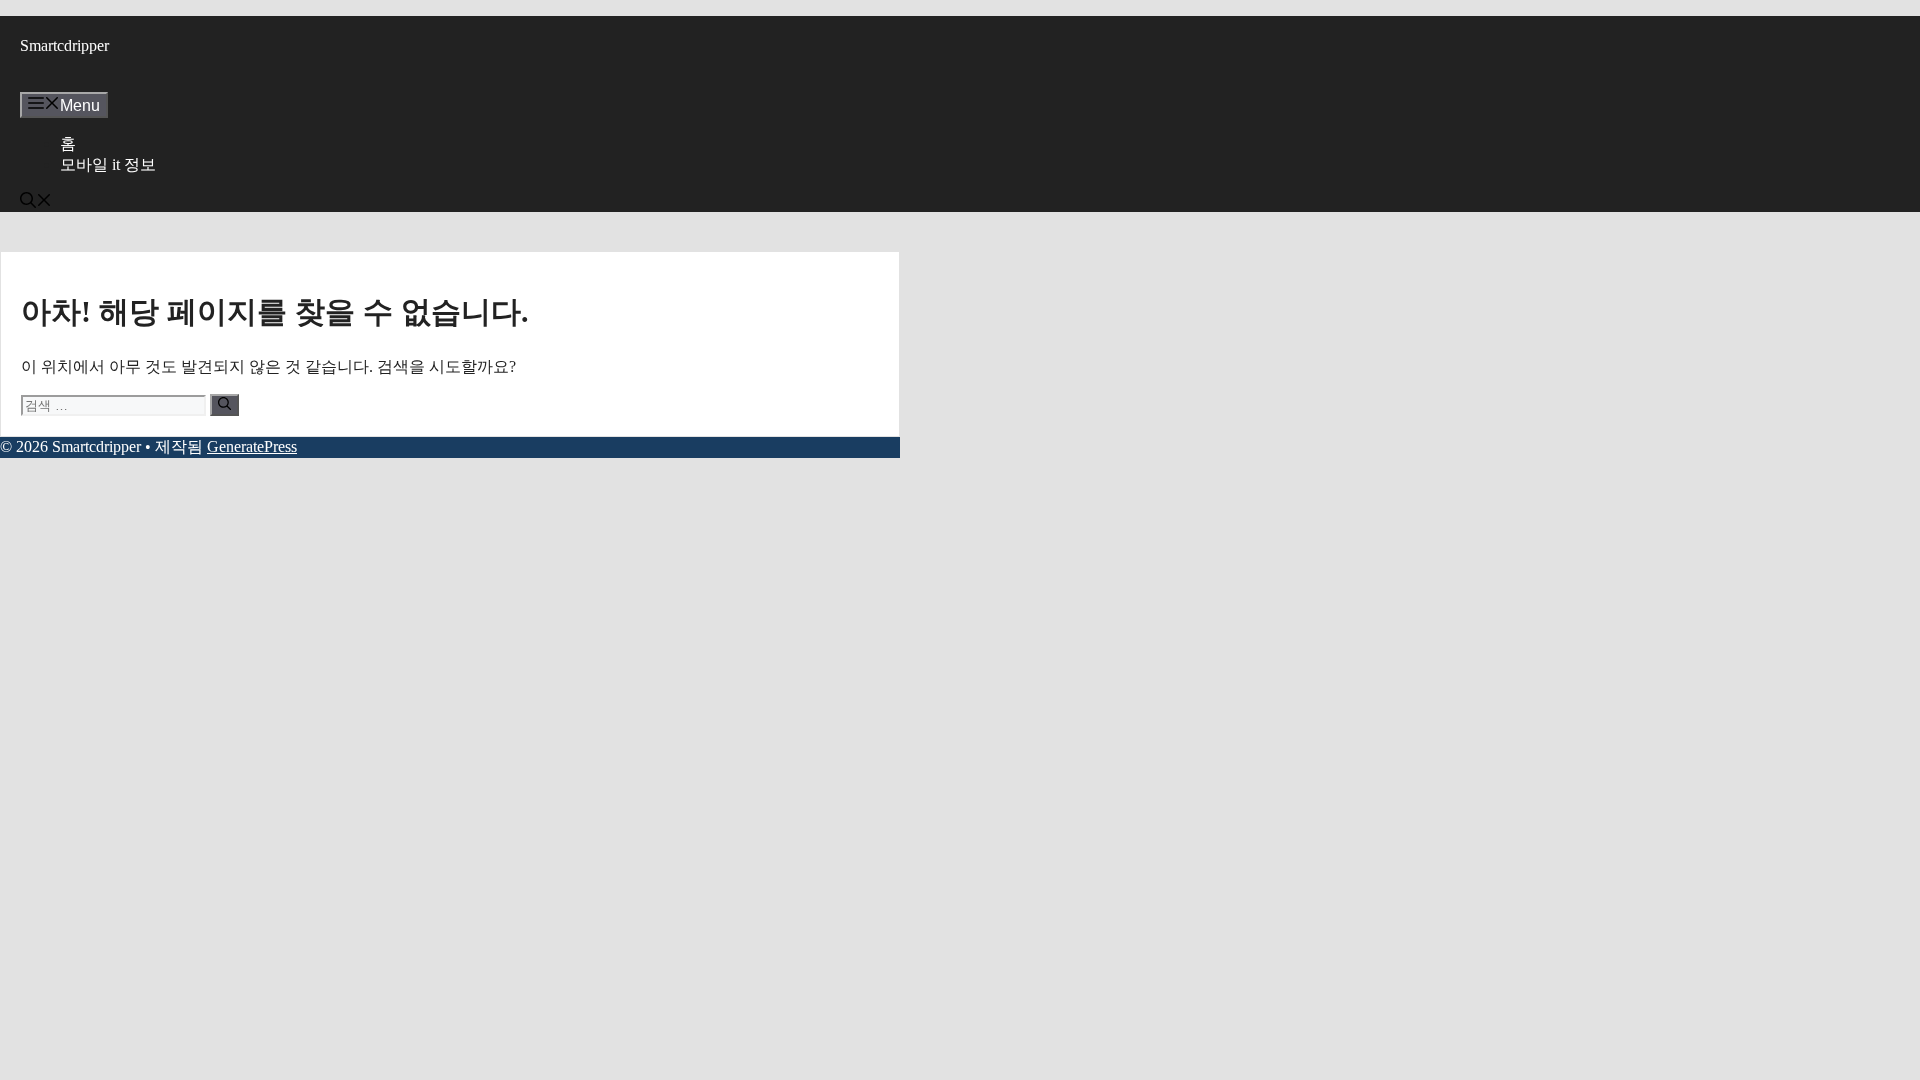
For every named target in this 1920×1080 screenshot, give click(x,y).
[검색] (224, 405)
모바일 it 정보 (108, 164)
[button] (36, 202)
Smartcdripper (64, 45)
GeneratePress (252, 446)
